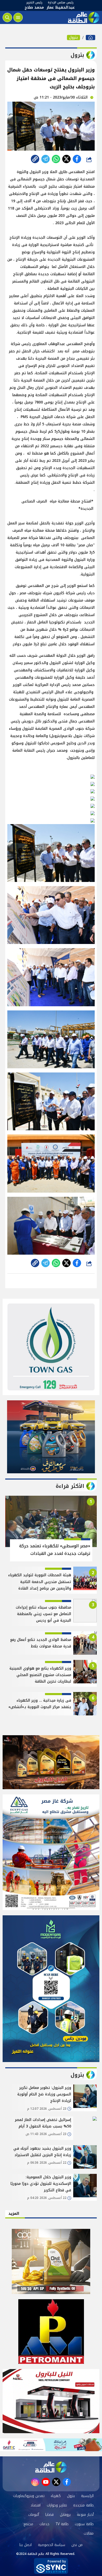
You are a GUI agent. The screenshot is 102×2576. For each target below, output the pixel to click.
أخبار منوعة (85, 2515)
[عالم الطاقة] (90, 38)
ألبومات (34, 2515)
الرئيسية (87, 2496)
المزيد (14, 2214)
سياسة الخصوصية (52, 2545)
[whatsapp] (35, 159)
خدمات (44, 2524)
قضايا (49, 2515)
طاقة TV (62, 2524)
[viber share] (46, 159)
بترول (73, 38)
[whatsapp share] (56, 159)
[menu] (18, 17)
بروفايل (65, 2515)
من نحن (77, 2545)
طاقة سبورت (84, 2524)
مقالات (89, 2533)
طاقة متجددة (83, 2505)
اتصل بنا (25, 2545)
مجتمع (28, 2524)
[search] (7, 17)
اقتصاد (36, 2505)
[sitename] (51, 2467)
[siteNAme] (83, 17)
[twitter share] (66, 159)
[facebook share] (77, 159)
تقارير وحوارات (57, 2505)
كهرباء (56, 2496)
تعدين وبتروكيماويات (29, 2496)
